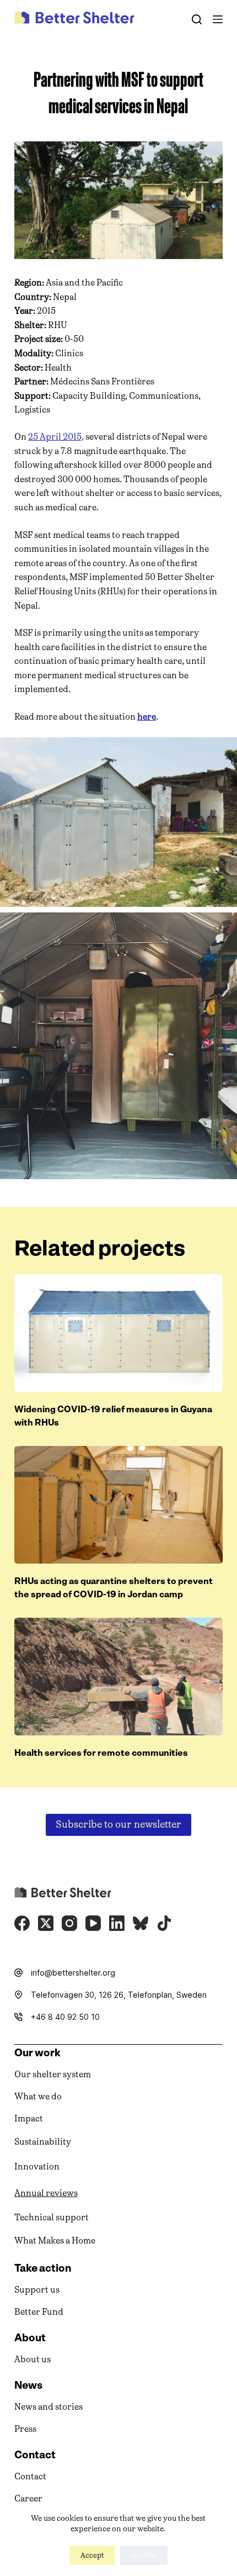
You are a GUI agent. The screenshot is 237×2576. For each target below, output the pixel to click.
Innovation (37, 2166)
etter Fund (42, 2312)
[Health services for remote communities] (118, 1677)
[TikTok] (164, 1923)
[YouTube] (93, 1923)
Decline (144, 2555)
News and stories (49, 2407)
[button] (118, 822)
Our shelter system (53, 2074)
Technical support (52, 2217)
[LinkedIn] (117, 1923)
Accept (92, 2555)
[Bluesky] (141, 1923)
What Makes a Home (55, 2240)
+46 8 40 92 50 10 (65, 2017)
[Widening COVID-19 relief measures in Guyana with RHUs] (118, 1333)
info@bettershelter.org (73, 1973)
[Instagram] (69, 1923)
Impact (29, 2118)
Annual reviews (46, 2193)
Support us (37, 2290)
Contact (30, 2476)
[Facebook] (22, 1923)
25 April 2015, (56, 437)
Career (28, 2498)
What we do (38, 2096)
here (147, 717)
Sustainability (43, 2142)
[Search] (197, 19)
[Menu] (218, 19)
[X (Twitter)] (46, 1923)
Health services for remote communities (101, 1753)
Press (25, 2429)
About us (33, 2359)
